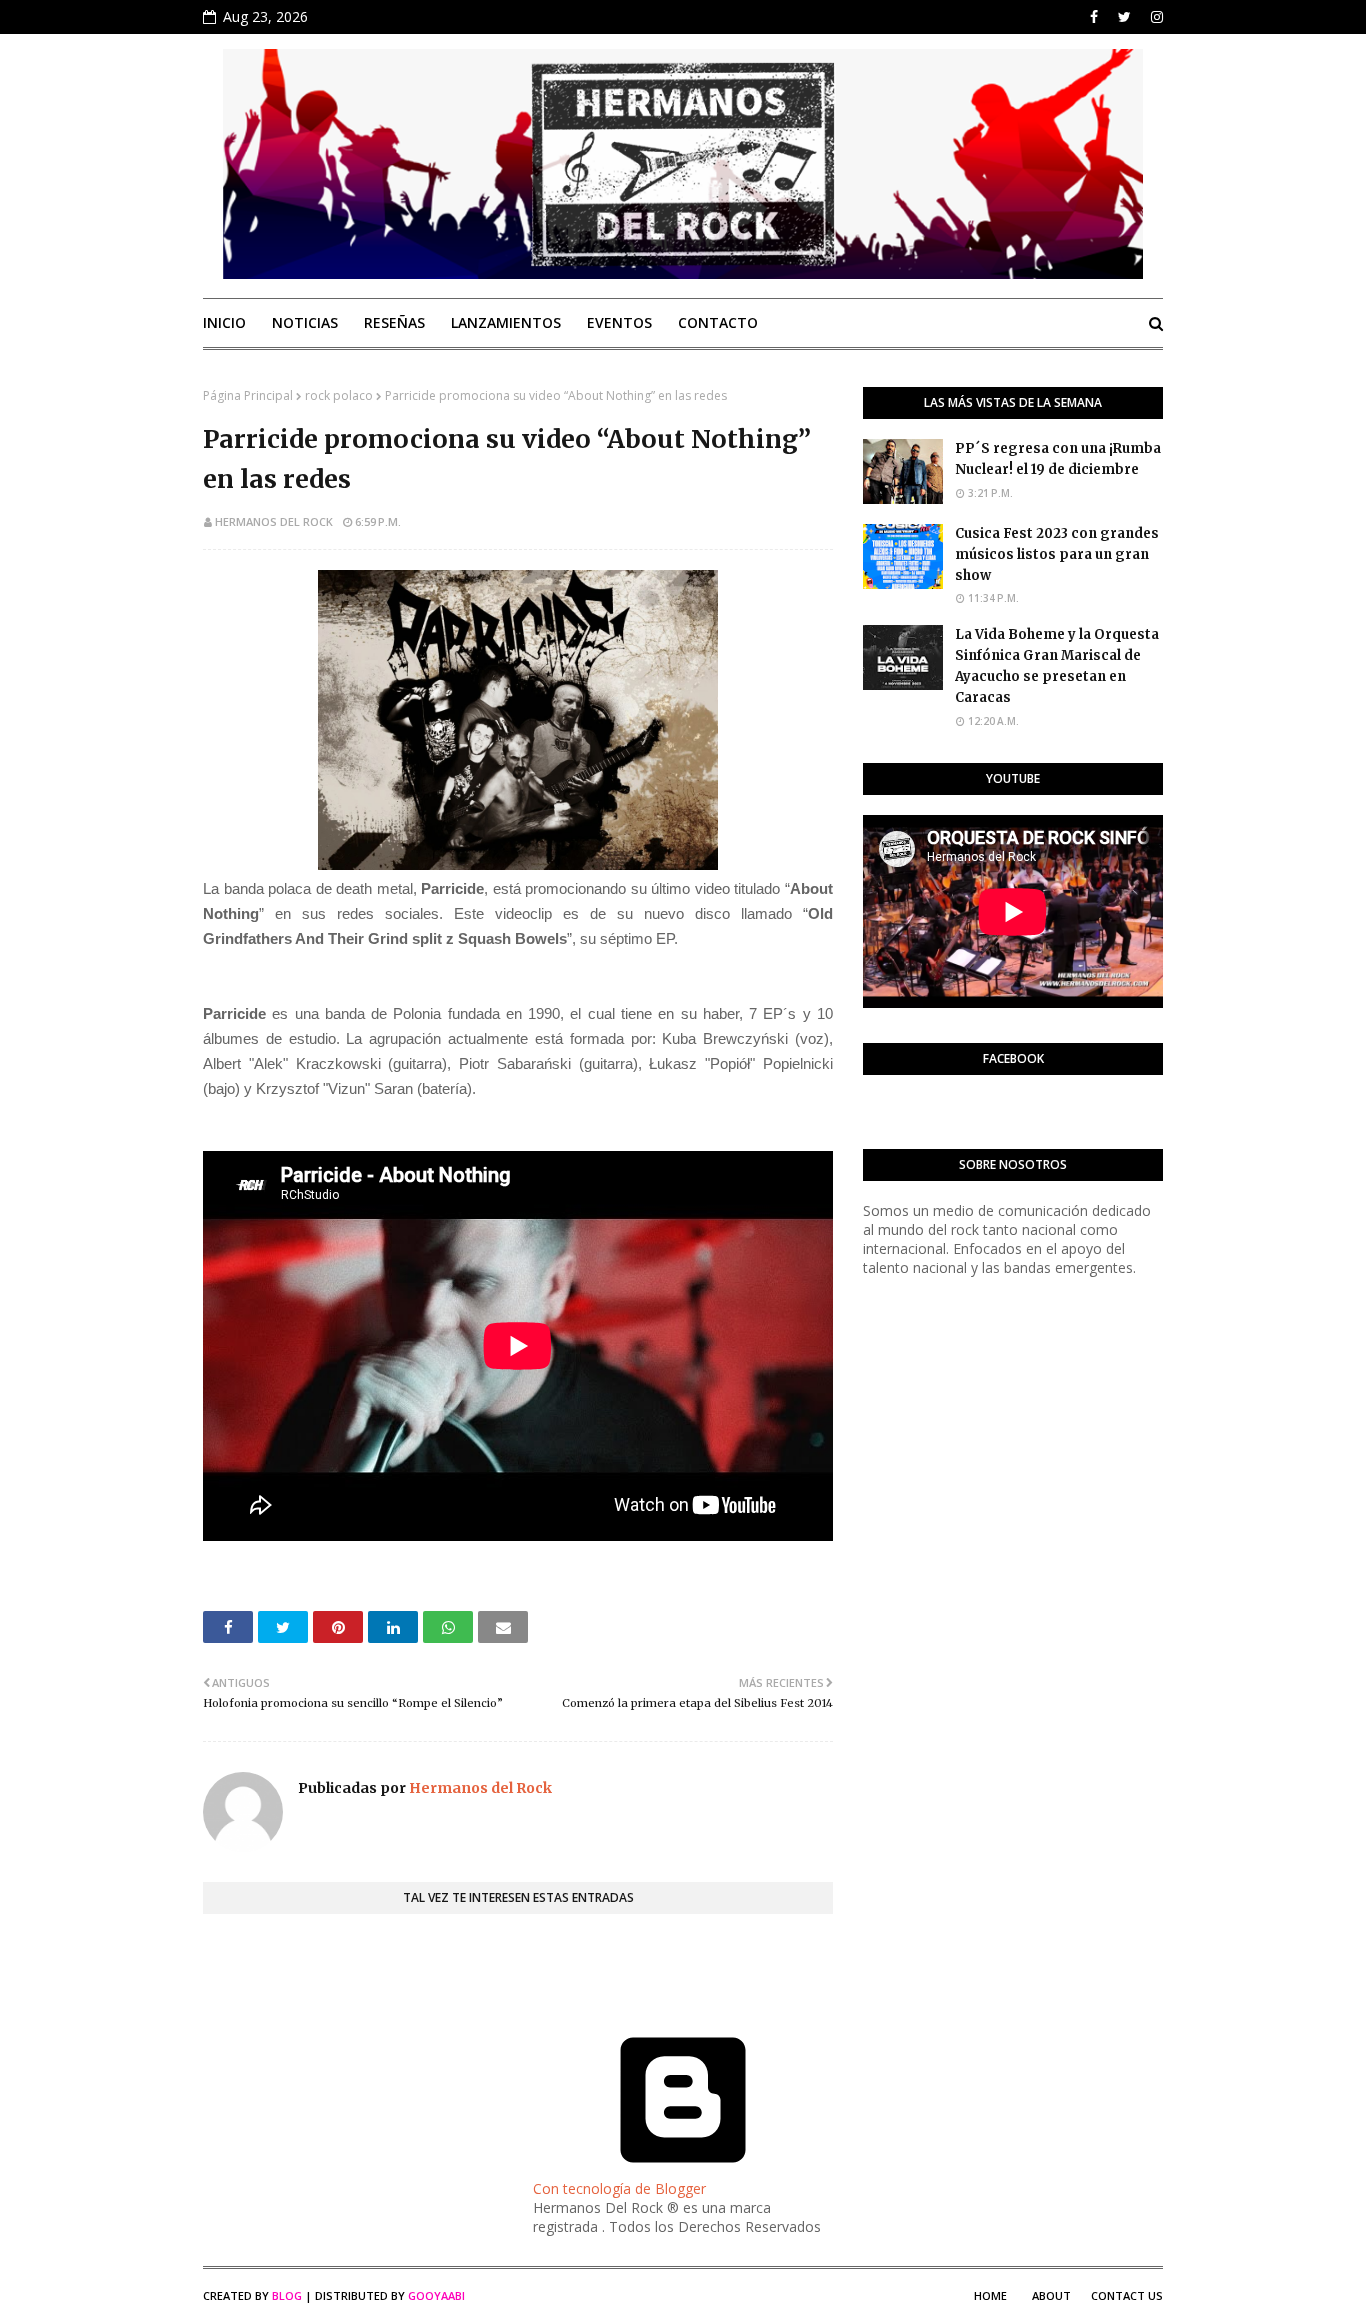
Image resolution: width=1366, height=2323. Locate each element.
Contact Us (1127, 2295)
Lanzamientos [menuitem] (506, 322)
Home (990, 2295)
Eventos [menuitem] (619, 322)
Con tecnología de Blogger (619, 2188)
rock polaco (339, 395)
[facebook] (1094, 17)
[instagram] (1154, 17)
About (1051, 2295)
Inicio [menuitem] (224, 322)
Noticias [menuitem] (305, 322)
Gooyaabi (436, 2295)
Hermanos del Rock (274, 521)
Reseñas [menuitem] (394, 322)
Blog (287, 2295)
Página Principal (248, 395)
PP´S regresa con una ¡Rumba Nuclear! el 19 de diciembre (1058, 459)
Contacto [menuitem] (718, 322)
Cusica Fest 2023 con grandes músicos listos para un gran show (1057, 554)
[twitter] (1124, 17)
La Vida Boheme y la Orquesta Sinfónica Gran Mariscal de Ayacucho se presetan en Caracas (1057, 665)
